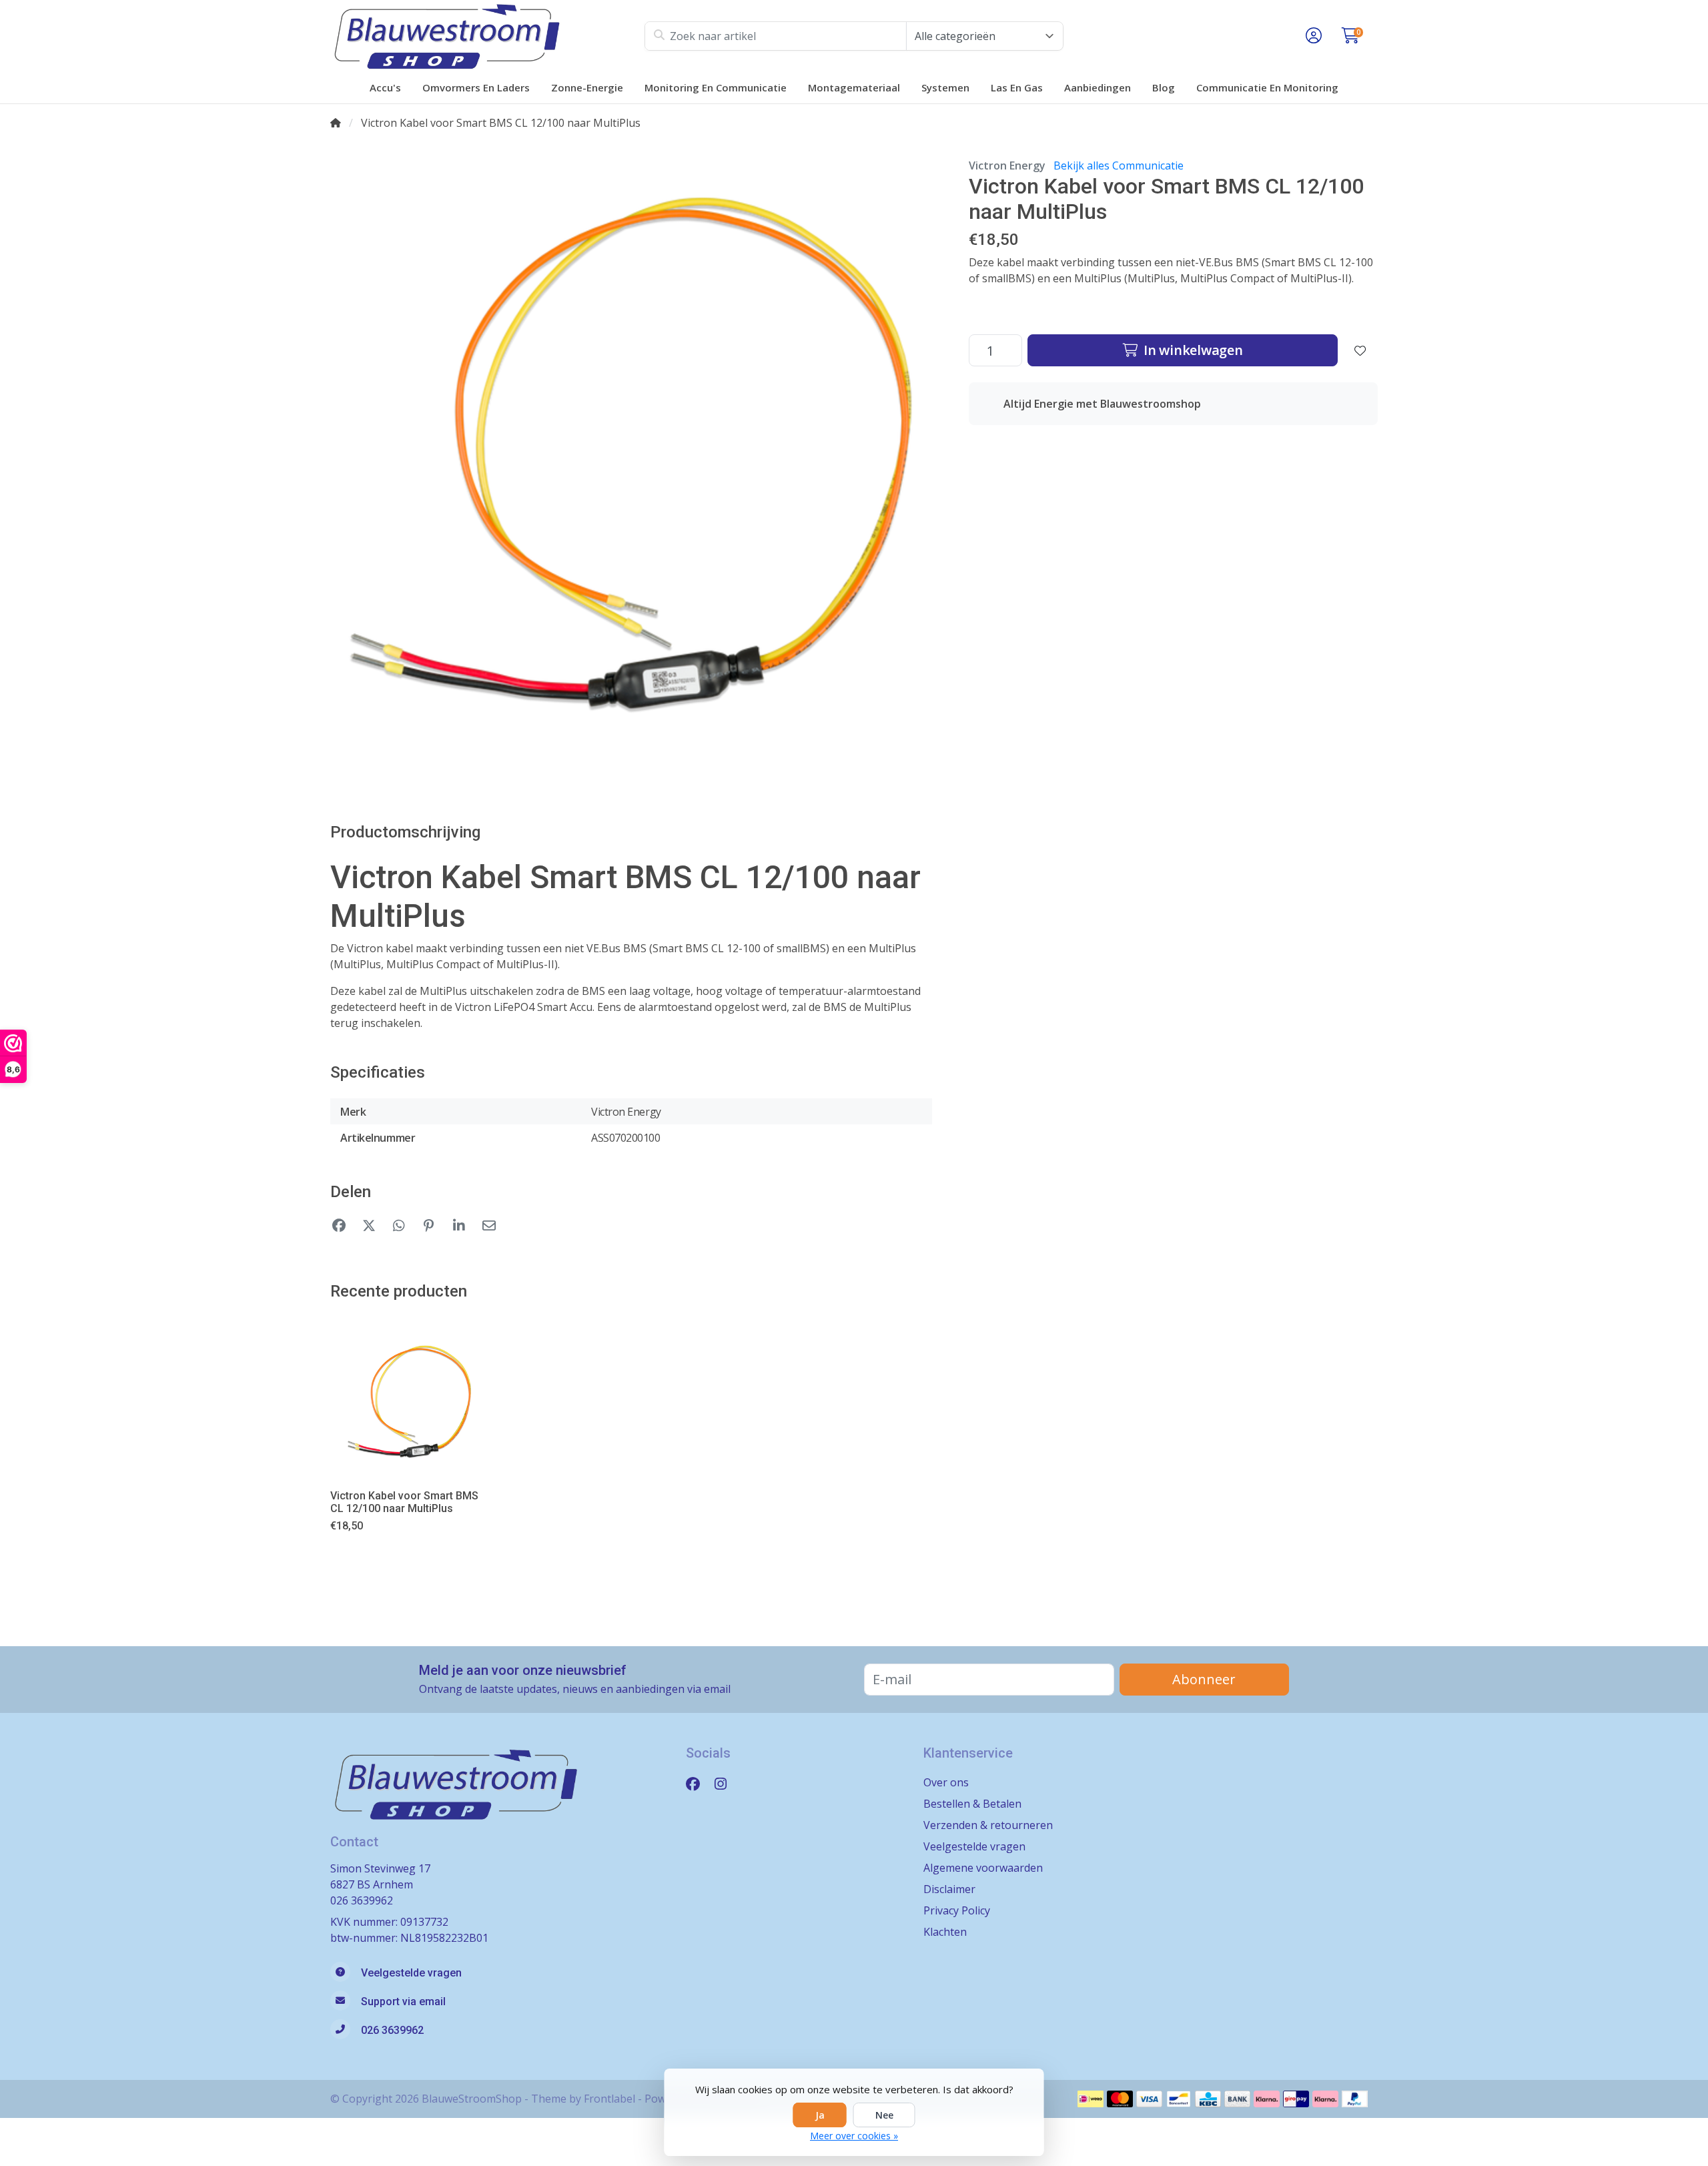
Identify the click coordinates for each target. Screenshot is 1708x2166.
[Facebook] (698, 1783)
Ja (820, 2115)
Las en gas (1017, 87)
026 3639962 (362, 1900)
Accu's (385, 87)
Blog (1164, 87)
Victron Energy (1007, 165)
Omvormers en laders (476, 87)
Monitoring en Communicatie (716, 87)
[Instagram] (726, 1783)
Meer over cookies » (854, 2136)
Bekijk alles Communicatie (1119, 165)
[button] (1312, 36)
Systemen (945, 87)
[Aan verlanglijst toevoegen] (1360, 350)
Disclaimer (949, 1889)
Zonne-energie (587, 87)
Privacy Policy (957, 1910)
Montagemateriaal (854, 87)
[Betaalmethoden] (1091, 2099)
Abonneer (1204, 1679)
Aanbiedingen (1098, 87)
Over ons (946, 1782)
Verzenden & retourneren (988, 1825)
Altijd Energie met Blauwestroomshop (1102, 404)
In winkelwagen (1191, 350)
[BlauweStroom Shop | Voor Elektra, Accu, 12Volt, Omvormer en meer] (487, 36)
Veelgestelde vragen (974, 1846)
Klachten (945, 1932)
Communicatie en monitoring (1267, 87)
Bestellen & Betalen (972, 1804)
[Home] (336, 123)
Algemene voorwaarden (983, 1868)
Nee (884, 2115)
